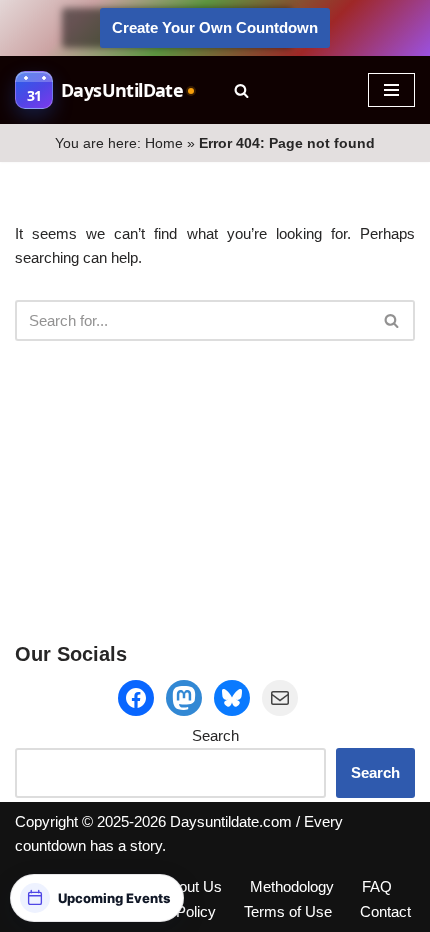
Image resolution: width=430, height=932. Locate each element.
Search (215, 735)
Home (164, 143)
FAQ (377, 886)
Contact (385, 911)
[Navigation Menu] (391, 90)
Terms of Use (288, 911)
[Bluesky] (232, 698)
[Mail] (280, 698)
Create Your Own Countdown (215, 27)
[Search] (241, 90)
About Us (191, 886)
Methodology (292, 886)
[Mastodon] (184, 698)
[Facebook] (136, 698)
